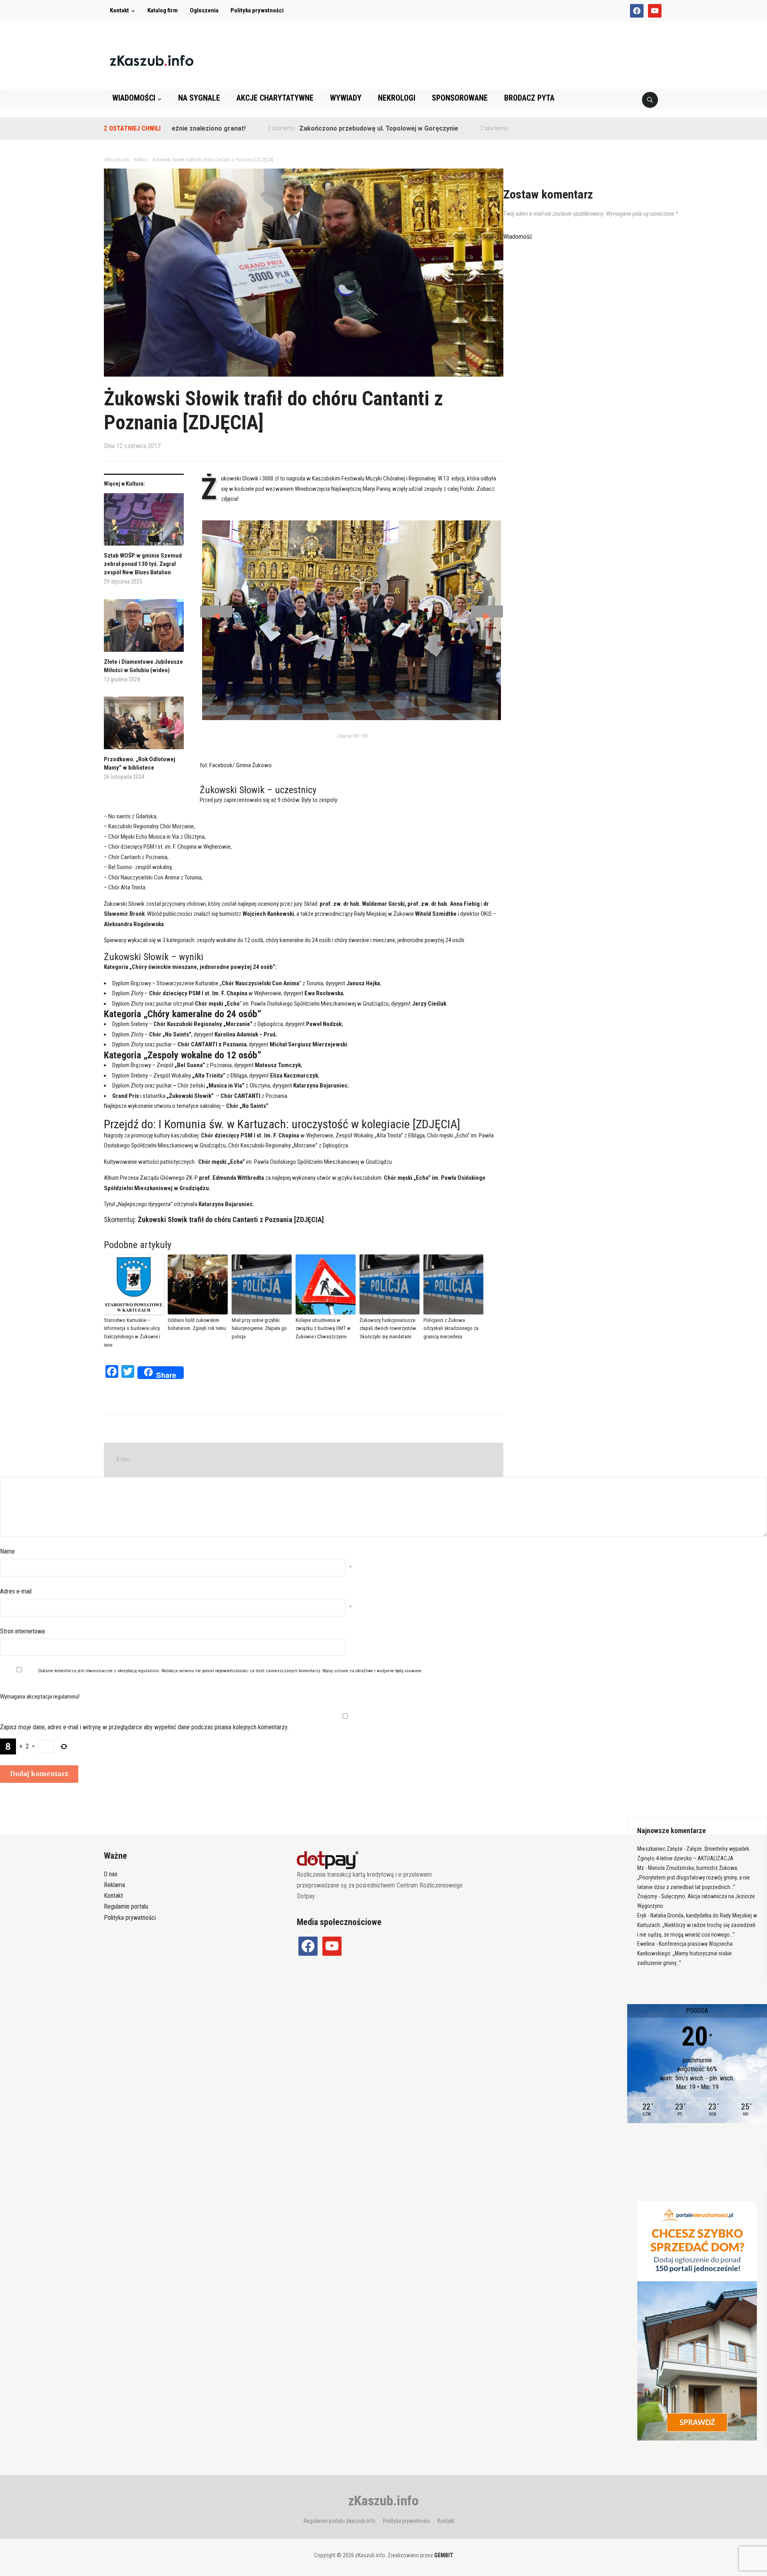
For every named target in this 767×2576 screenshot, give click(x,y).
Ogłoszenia (204, 10)
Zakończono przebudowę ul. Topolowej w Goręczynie (310, 128)
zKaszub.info (383, 2501)
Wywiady (346, 98)
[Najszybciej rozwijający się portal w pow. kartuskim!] (152, 60)
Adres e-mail (16, 1591)
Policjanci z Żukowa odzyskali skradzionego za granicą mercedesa (451, 1329)
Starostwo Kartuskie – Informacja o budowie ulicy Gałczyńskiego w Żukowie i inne (132, 1333)
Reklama (114, 1885)
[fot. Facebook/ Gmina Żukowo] (352, 620)
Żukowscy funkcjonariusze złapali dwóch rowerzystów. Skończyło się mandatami (388, 1329)
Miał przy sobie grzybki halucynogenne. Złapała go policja (259, 1329)
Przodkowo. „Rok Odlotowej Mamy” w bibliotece (140, 763)
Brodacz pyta (529, 98)
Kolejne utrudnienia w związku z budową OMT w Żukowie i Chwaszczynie (323, 1329)
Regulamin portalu (126, 1906)
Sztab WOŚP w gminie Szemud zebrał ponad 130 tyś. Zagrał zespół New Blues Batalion (143, 564)
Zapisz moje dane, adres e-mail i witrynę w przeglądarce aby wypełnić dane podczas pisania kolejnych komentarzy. (144, 1727)
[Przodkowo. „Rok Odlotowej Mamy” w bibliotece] (144, 726)
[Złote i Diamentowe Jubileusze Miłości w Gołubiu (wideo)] (144, 628)
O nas (111, 1874)
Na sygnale (199, 98)
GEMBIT (444, 2555)
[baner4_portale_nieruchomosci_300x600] (697, 2320)
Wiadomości (134, 98)
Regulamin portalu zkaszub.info (340, 2521)
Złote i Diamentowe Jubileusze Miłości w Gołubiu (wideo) (143, 666)
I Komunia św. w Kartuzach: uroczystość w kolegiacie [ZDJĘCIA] (309, 1124)
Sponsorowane (460, 98)
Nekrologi (397, 98)
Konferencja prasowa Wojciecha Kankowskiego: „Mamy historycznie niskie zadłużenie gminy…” (685, 1953)
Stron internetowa (22, 1631)
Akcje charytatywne (275, 98)
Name (7, 1551)
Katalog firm (163, 10)
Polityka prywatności (257, 10)
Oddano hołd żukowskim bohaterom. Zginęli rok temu (197, 1324)
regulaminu (148, 1671)
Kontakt (119, 10)
